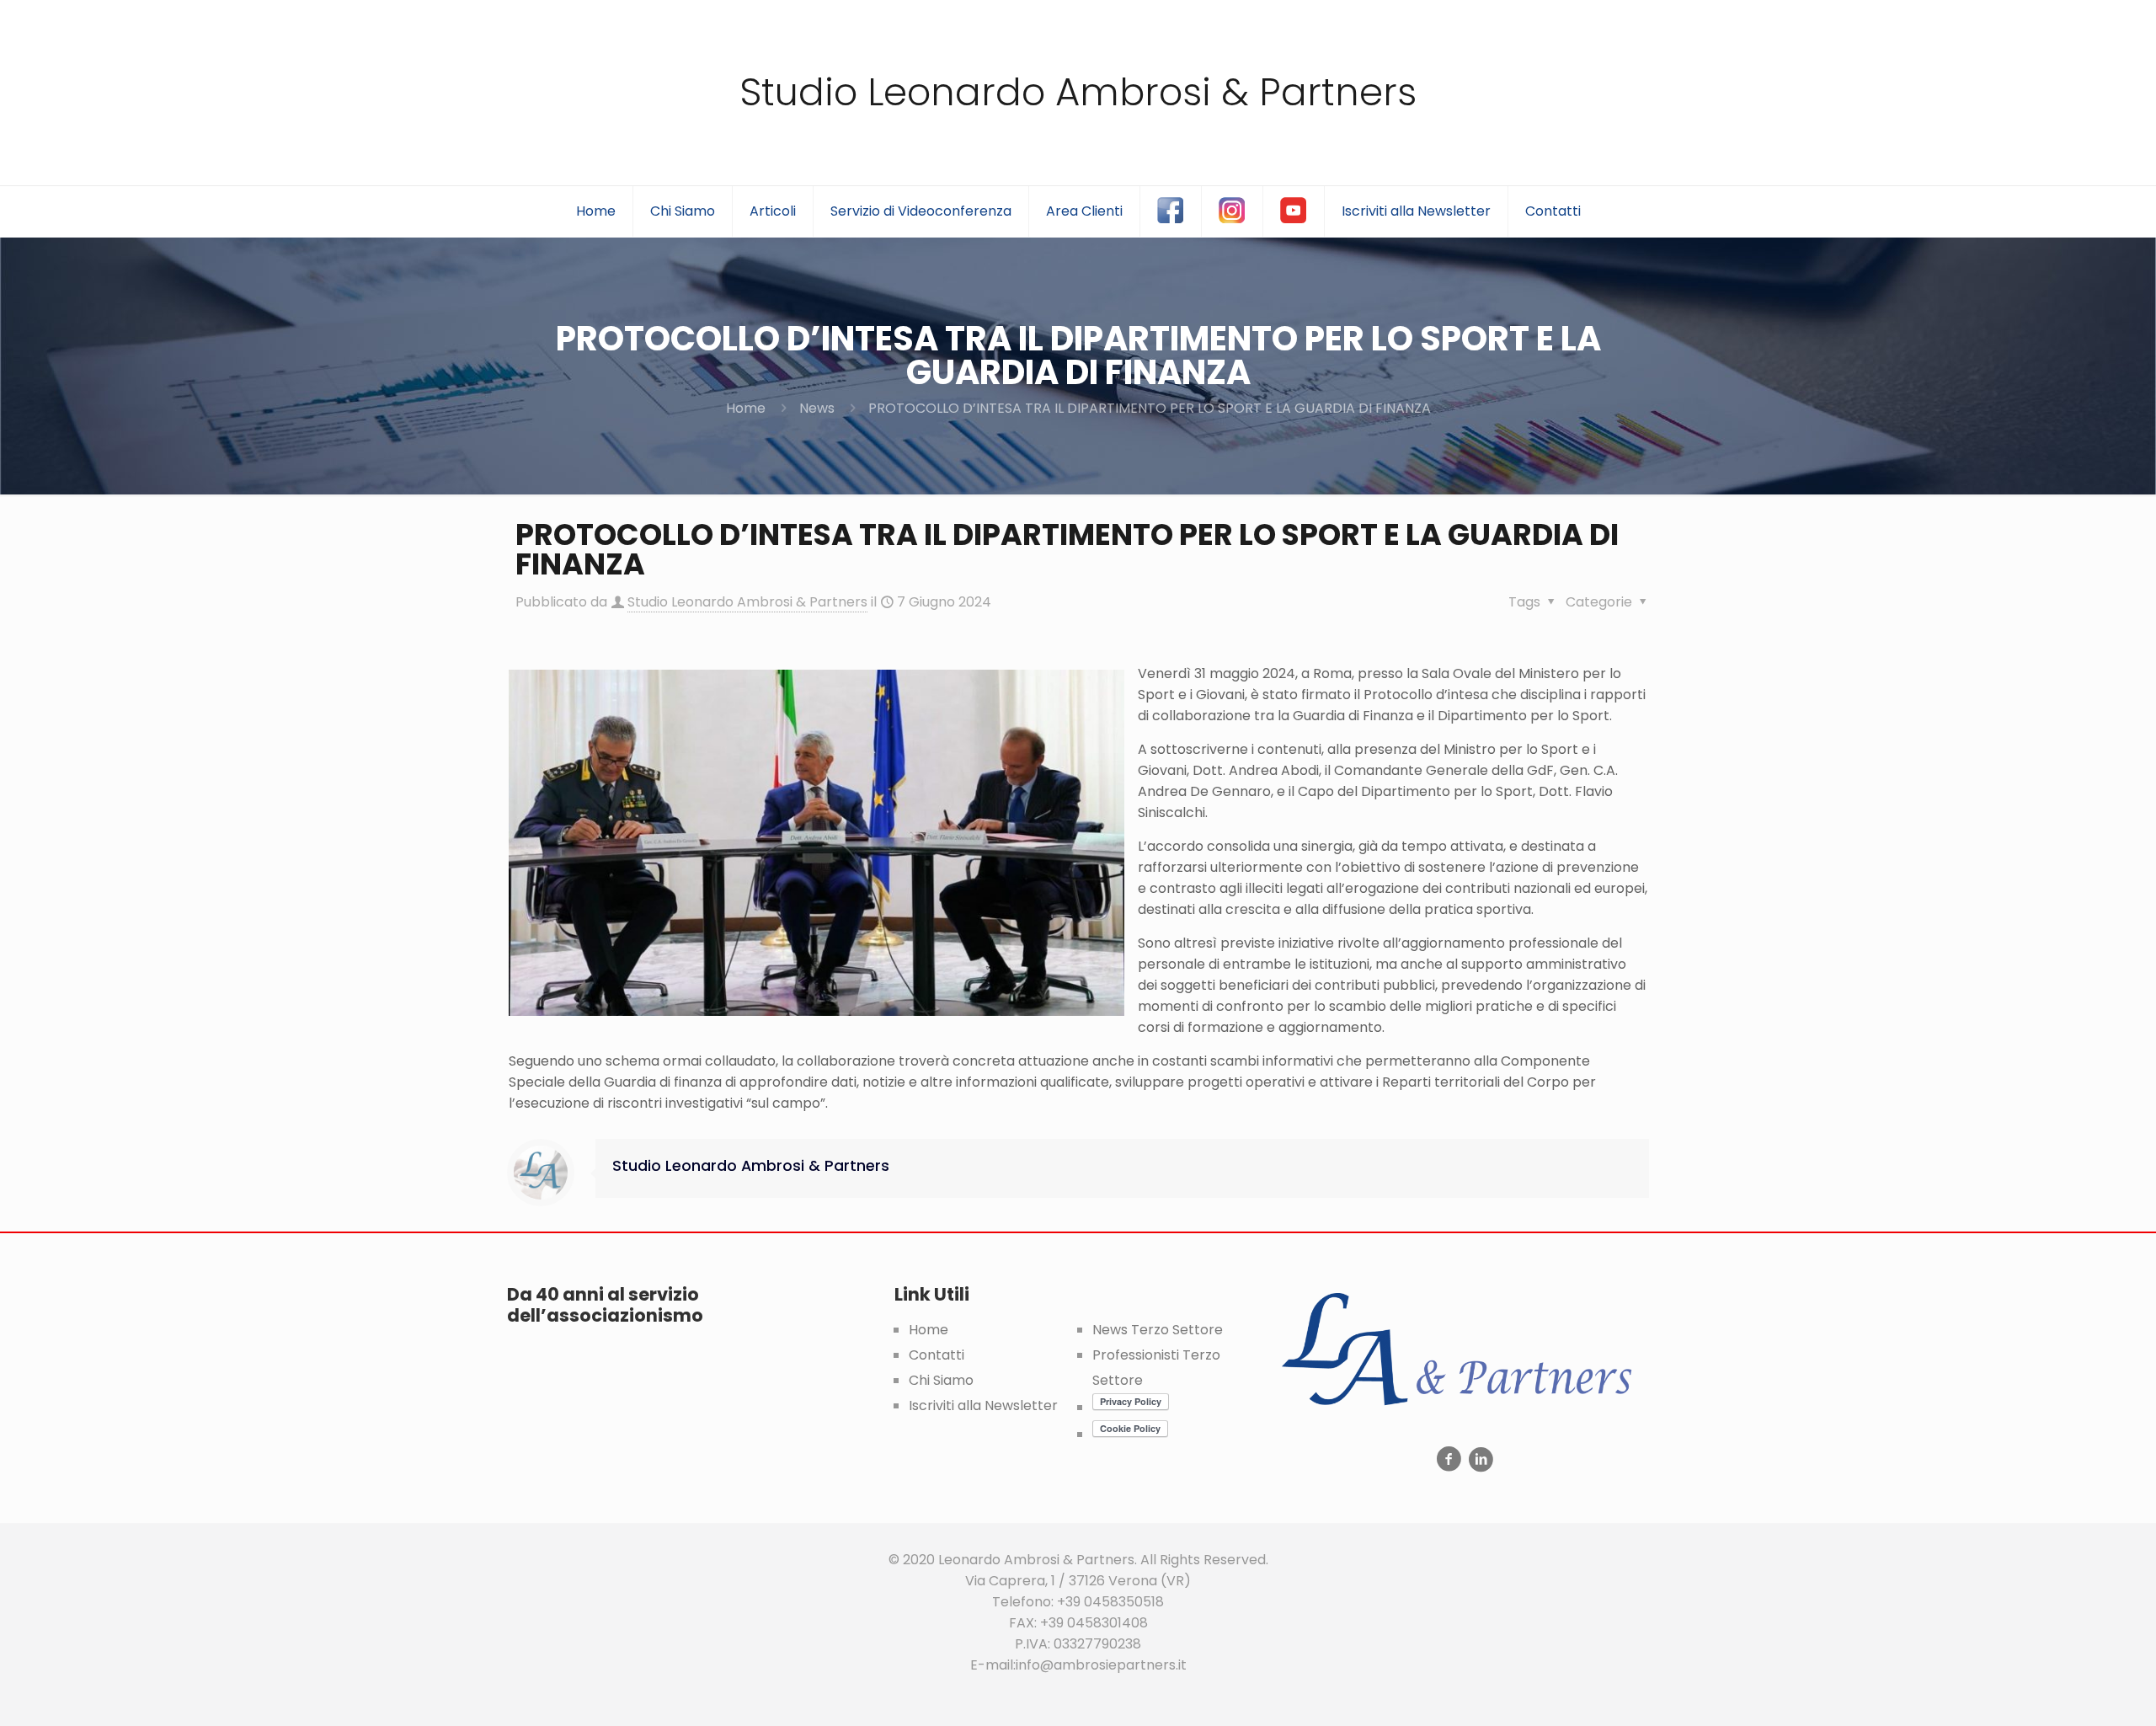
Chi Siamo (941, 1380)
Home (746, 408)
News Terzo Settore (1158, 1330)
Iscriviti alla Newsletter (983, 1405)
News (817, 408)
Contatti (937, 1355)
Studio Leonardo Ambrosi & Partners (1078, 92)
